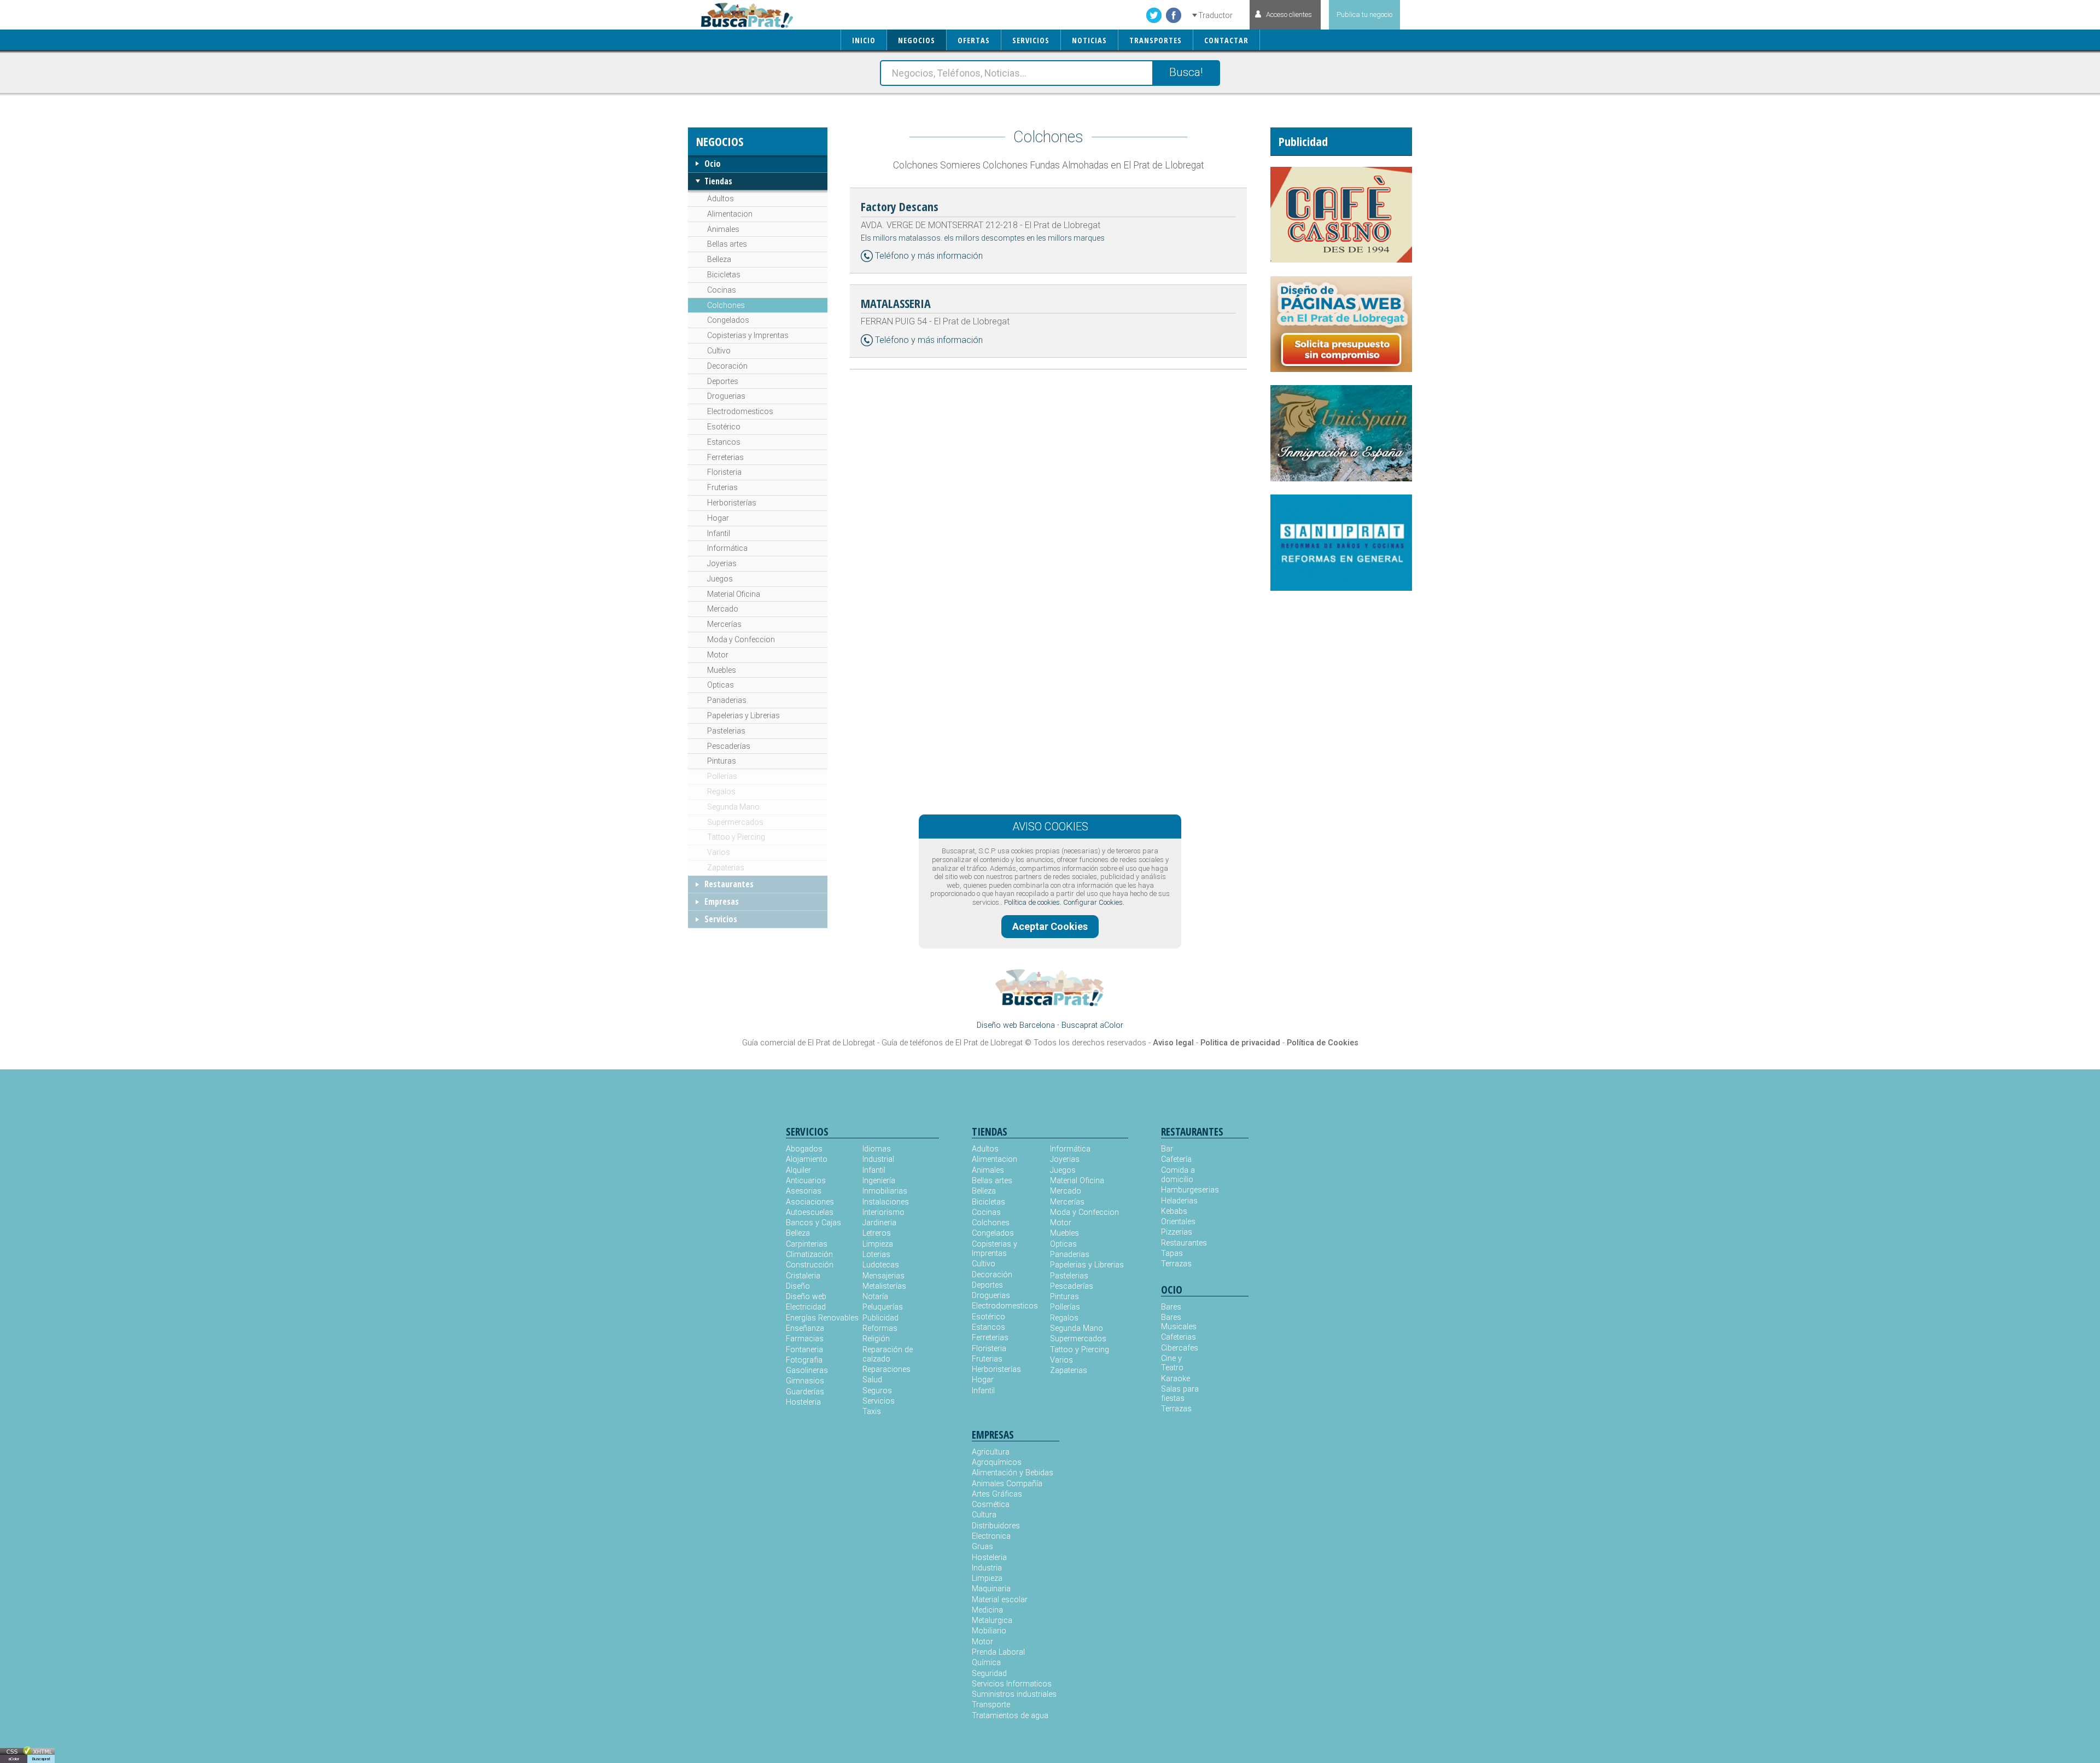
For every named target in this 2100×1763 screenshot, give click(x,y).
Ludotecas (881, 1265)
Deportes (723, 381)
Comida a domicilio (1178, 1175)
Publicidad (880, 1318)
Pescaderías (729, 746)
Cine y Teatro (1172, 1363)
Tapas (1172, 1253)
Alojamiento (807, 1159)
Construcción (810, 1265)
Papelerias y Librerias (743, 715)
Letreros (877, 1233)
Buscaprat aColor (1092, 1025)
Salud (872, 1380)
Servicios (721, 919)
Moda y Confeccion (741, 639)
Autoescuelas (810, 1212)
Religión (876, 1339)
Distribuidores (996, 1526)
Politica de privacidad (1240, 1043)
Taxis (872, 1412)
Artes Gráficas (997, 1494)
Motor (718, 655)
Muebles (722, 670)
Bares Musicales (1179, 1322)
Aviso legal (1173, 1043)
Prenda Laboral (998, 1652)
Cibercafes (1180, 1348)
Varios (719, 852)
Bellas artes (727, 244)
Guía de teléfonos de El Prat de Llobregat (952, 1043)
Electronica (991, 1536)
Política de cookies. (1033, 902)
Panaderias (727, 700)
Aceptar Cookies (1050, 926)
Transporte (991, 1705)
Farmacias (805, 1339)
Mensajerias (883, 1276)
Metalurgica (992, 1621)
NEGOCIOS (917, 40)
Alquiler (798, 1170)
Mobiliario (989, 1631)
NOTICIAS (1089, 40)
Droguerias (726, 396)
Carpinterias (807, 1244)
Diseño (798, 1286)
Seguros (877, 1391)
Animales (723, 229)
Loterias (876, 1255)
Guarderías (805, 1392)
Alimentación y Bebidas (1013, 1473)
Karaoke (1176, 1379)
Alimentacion (730, 214)
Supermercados (735, 822)
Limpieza (878, 1244)
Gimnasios (805, 1381)
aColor (14, 1759)
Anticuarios (806, 1181)
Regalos (721, 792)
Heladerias (1179, 1201)
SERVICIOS (1031, 40)
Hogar (718, 518)
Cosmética (991, 1505)
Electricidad (806, 1307)
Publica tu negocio (1364, 14)
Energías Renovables (822, 1318)
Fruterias (722, 487)
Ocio (713, 164)
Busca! (1186, 72)
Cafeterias (1179, 1337)
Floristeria (724, 472)
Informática (727, 548)
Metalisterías (884, 1286)
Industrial (878, 1159)
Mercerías (724, 624)
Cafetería (1176, 1159)
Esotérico (724, 427)
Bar (1167, 1149)
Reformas (880, 1328)
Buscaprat (41, 1759)
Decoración (727, 366)
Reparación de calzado (888, 1354)
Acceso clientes (1289, 14)
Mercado (723, 609)
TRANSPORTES (1156, 40)
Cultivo (719, 351)
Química (986, 1663)
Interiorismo (883, 1212)
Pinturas (722, 761)
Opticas (721, 685)
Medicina (987, 1610)
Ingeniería (879, 1181)
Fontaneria (804, 1350)
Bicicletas (724, 275)
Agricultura (991, 1452)
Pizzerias (1177, 1232)
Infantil (719, 533)
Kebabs (1174, 1211)
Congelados (728, 320)
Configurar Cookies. (1094, 902)
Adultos (721, 199)
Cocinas (722, 290)
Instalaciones (886, 1202)
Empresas (722, 901)
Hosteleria (803, 1402)
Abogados (804, 1149)
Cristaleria (803, 1276)
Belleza (719, 259)
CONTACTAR (1226, 40)
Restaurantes (729, 884)
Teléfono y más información (929, 256)
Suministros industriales (1014, 1694)
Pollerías (722, 776)
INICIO (864, 40)
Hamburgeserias (1183, 1190)
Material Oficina (734, 594)
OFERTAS (974, 40)
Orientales (1178, 1222)
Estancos (724, 442)
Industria (987, 1568)
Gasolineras (807, 1371)
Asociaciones (810, 1202)
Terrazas (1176, 1264)
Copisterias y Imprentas (748, 335)
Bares (1171, 1307)
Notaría (875, 1297)
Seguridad (989, 1674)
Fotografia (804, 1360)
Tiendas (718, 181)
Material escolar (1000, 1600)
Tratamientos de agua (1010, 1716)
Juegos (720, 579)
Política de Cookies (1323, 1043)
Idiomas (877, 1149)
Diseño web (806, 1297)
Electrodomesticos (740, 411)
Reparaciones (886, 1369)
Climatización (809, 1255)
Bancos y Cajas (813, 1223)
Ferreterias (725, 457)
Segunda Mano (733, 807)
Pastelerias (726, 731)
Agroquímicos (997, 1462)
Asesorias (804, 1191)
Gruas (982, 1547)
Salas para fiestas (1180, 1394)
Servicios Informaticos (1012, 1684)
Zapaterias (726, 868)
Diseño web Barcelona (1016, 1025)
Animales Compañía (1007, 1484)
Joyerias (722, 563)
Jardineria (879, 1223)
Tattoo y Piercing (736, 837)
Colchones (726, 305)
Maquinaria (991, 1589)
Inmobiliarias (885, 1191)
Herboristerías (732, 503)
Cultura (984, 1515)
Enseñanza (805, 1328)
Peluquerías (883, 1307)
